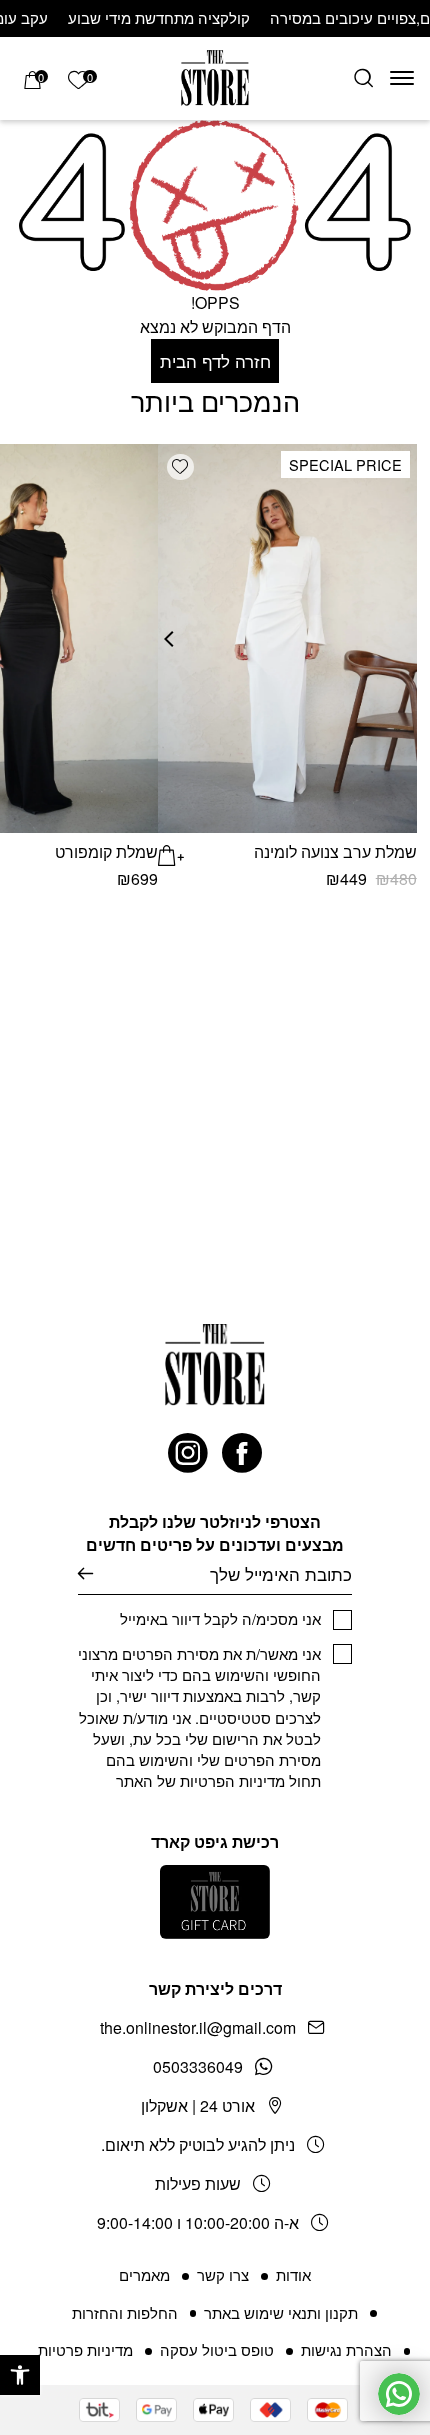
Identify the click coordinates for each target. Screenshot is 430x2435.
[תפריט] (402, 78)
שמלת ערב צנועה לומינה (335, 851)
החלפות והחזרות (125, 2312)
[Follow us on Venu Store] (242, 1453)
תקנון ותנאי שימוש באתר (281, 2312)
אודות (293, 2274)
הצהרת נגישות (346, 2349)
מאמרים (144, 2274)
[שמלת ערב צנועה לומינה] (287, 638)
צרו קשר (223, 2274)
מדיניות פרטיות (85, 2349)
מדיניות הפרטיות (232, 1780)
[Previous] (400, 638)
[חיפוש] (363, 78)
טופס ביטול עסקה (217, 2349)
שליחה (85, 1574)
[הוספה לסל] (171, 853)
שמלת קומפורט (106, 851)
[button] (20, 2375)
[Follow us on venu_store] (188, 1453)
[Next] (179, 638)
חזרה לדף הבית (215, 360)
